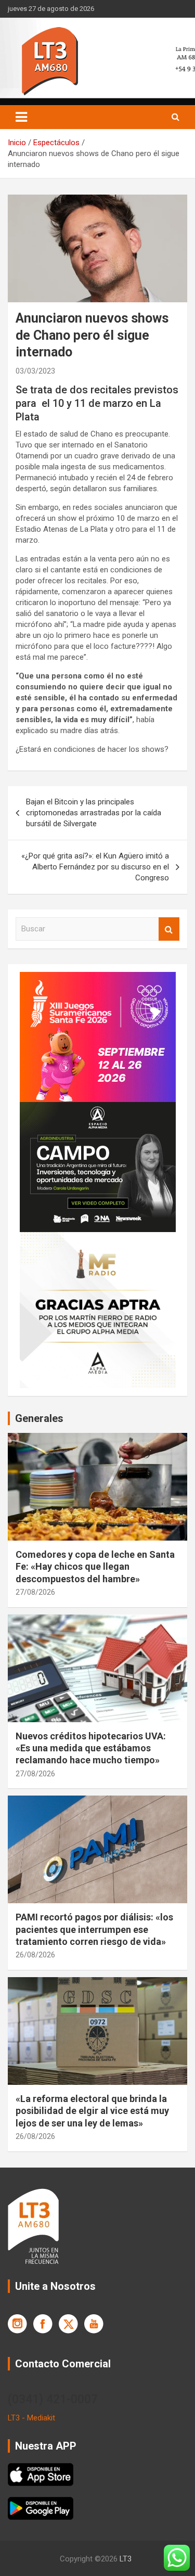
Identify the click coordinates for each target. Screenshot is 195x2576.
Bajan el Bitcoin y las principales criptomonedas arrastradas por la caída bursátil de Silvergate (94, 813)
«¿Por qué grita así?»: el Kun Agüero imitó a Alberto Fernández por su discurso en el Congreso (95, 867)
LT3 (126, 2559)
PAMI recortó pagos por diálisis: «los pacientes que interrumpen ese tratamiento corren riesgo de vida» (94, 1929)
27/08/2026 (35, 1592)
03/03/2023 (35, 371)
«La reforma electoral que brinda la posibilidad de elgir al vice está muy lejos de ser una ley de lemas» (92, 2111)
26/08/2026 (35, 1955)
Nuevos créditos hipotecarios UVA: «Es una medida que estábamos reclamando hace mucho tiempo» (91, 1748)
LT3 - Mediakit (31, 2418)
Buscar (169, 929)
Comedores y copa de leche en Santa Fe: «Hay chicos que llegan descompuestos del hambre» (95, 1567)
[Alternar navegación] (21, 117)
